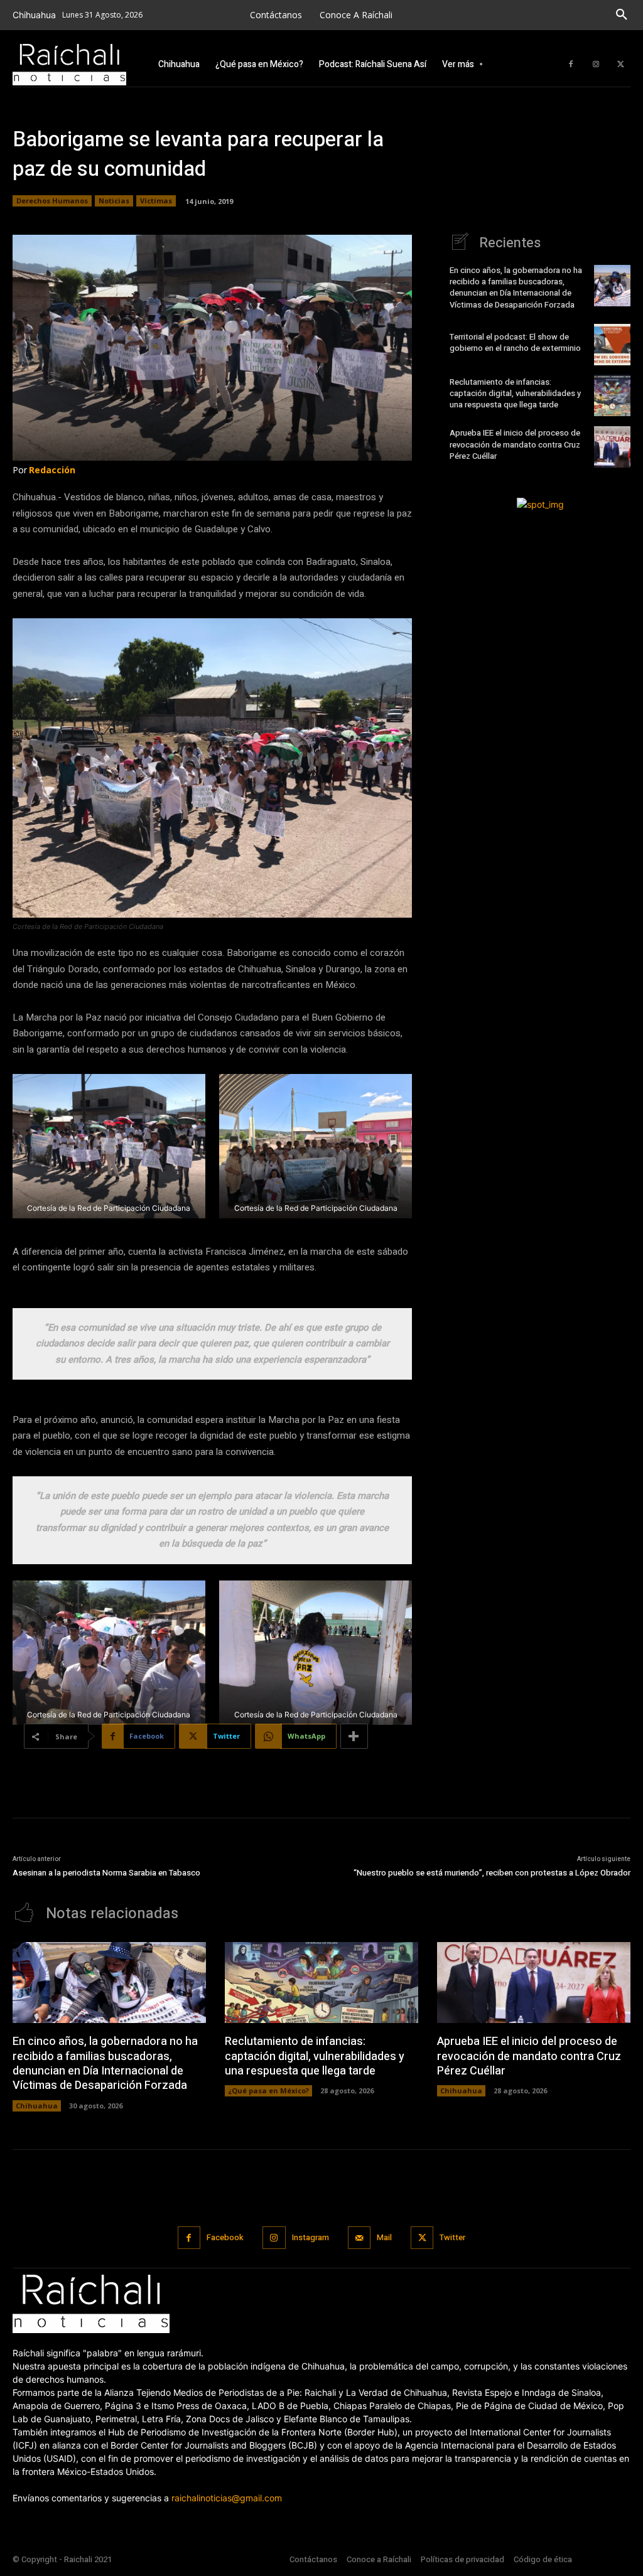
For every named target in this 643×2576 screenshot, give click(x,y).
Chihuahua (37, 2106)
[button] (622, 15)
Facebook (225, 2237)
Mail (384, 2237)
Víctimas (156, 201)
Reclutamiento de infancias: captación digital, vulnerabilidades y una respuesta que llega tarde (515, 393)
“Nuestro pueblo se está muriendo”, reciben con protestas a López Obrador (492, 1873)
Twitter (452, 2237)
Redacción (52, 470)
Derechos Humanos (52, 201)
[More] (354, 1736)
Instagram (311, 2237)
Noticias (114, 201)
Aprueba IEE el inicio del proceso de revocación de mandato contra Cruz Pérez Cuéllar (515, 444)
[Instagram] (596, 65)
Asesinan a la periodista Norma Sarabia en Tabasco (106, 1873)
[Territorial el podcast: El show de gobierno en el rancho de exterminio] (612, 345)
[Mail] (359, 2238)
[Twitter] (621, 65)
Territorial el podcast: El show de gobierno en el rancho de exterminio (516, 342)
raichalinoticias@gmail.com (227, 2498)
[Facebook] (571, 65)
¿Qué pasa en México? (268, 2090)
